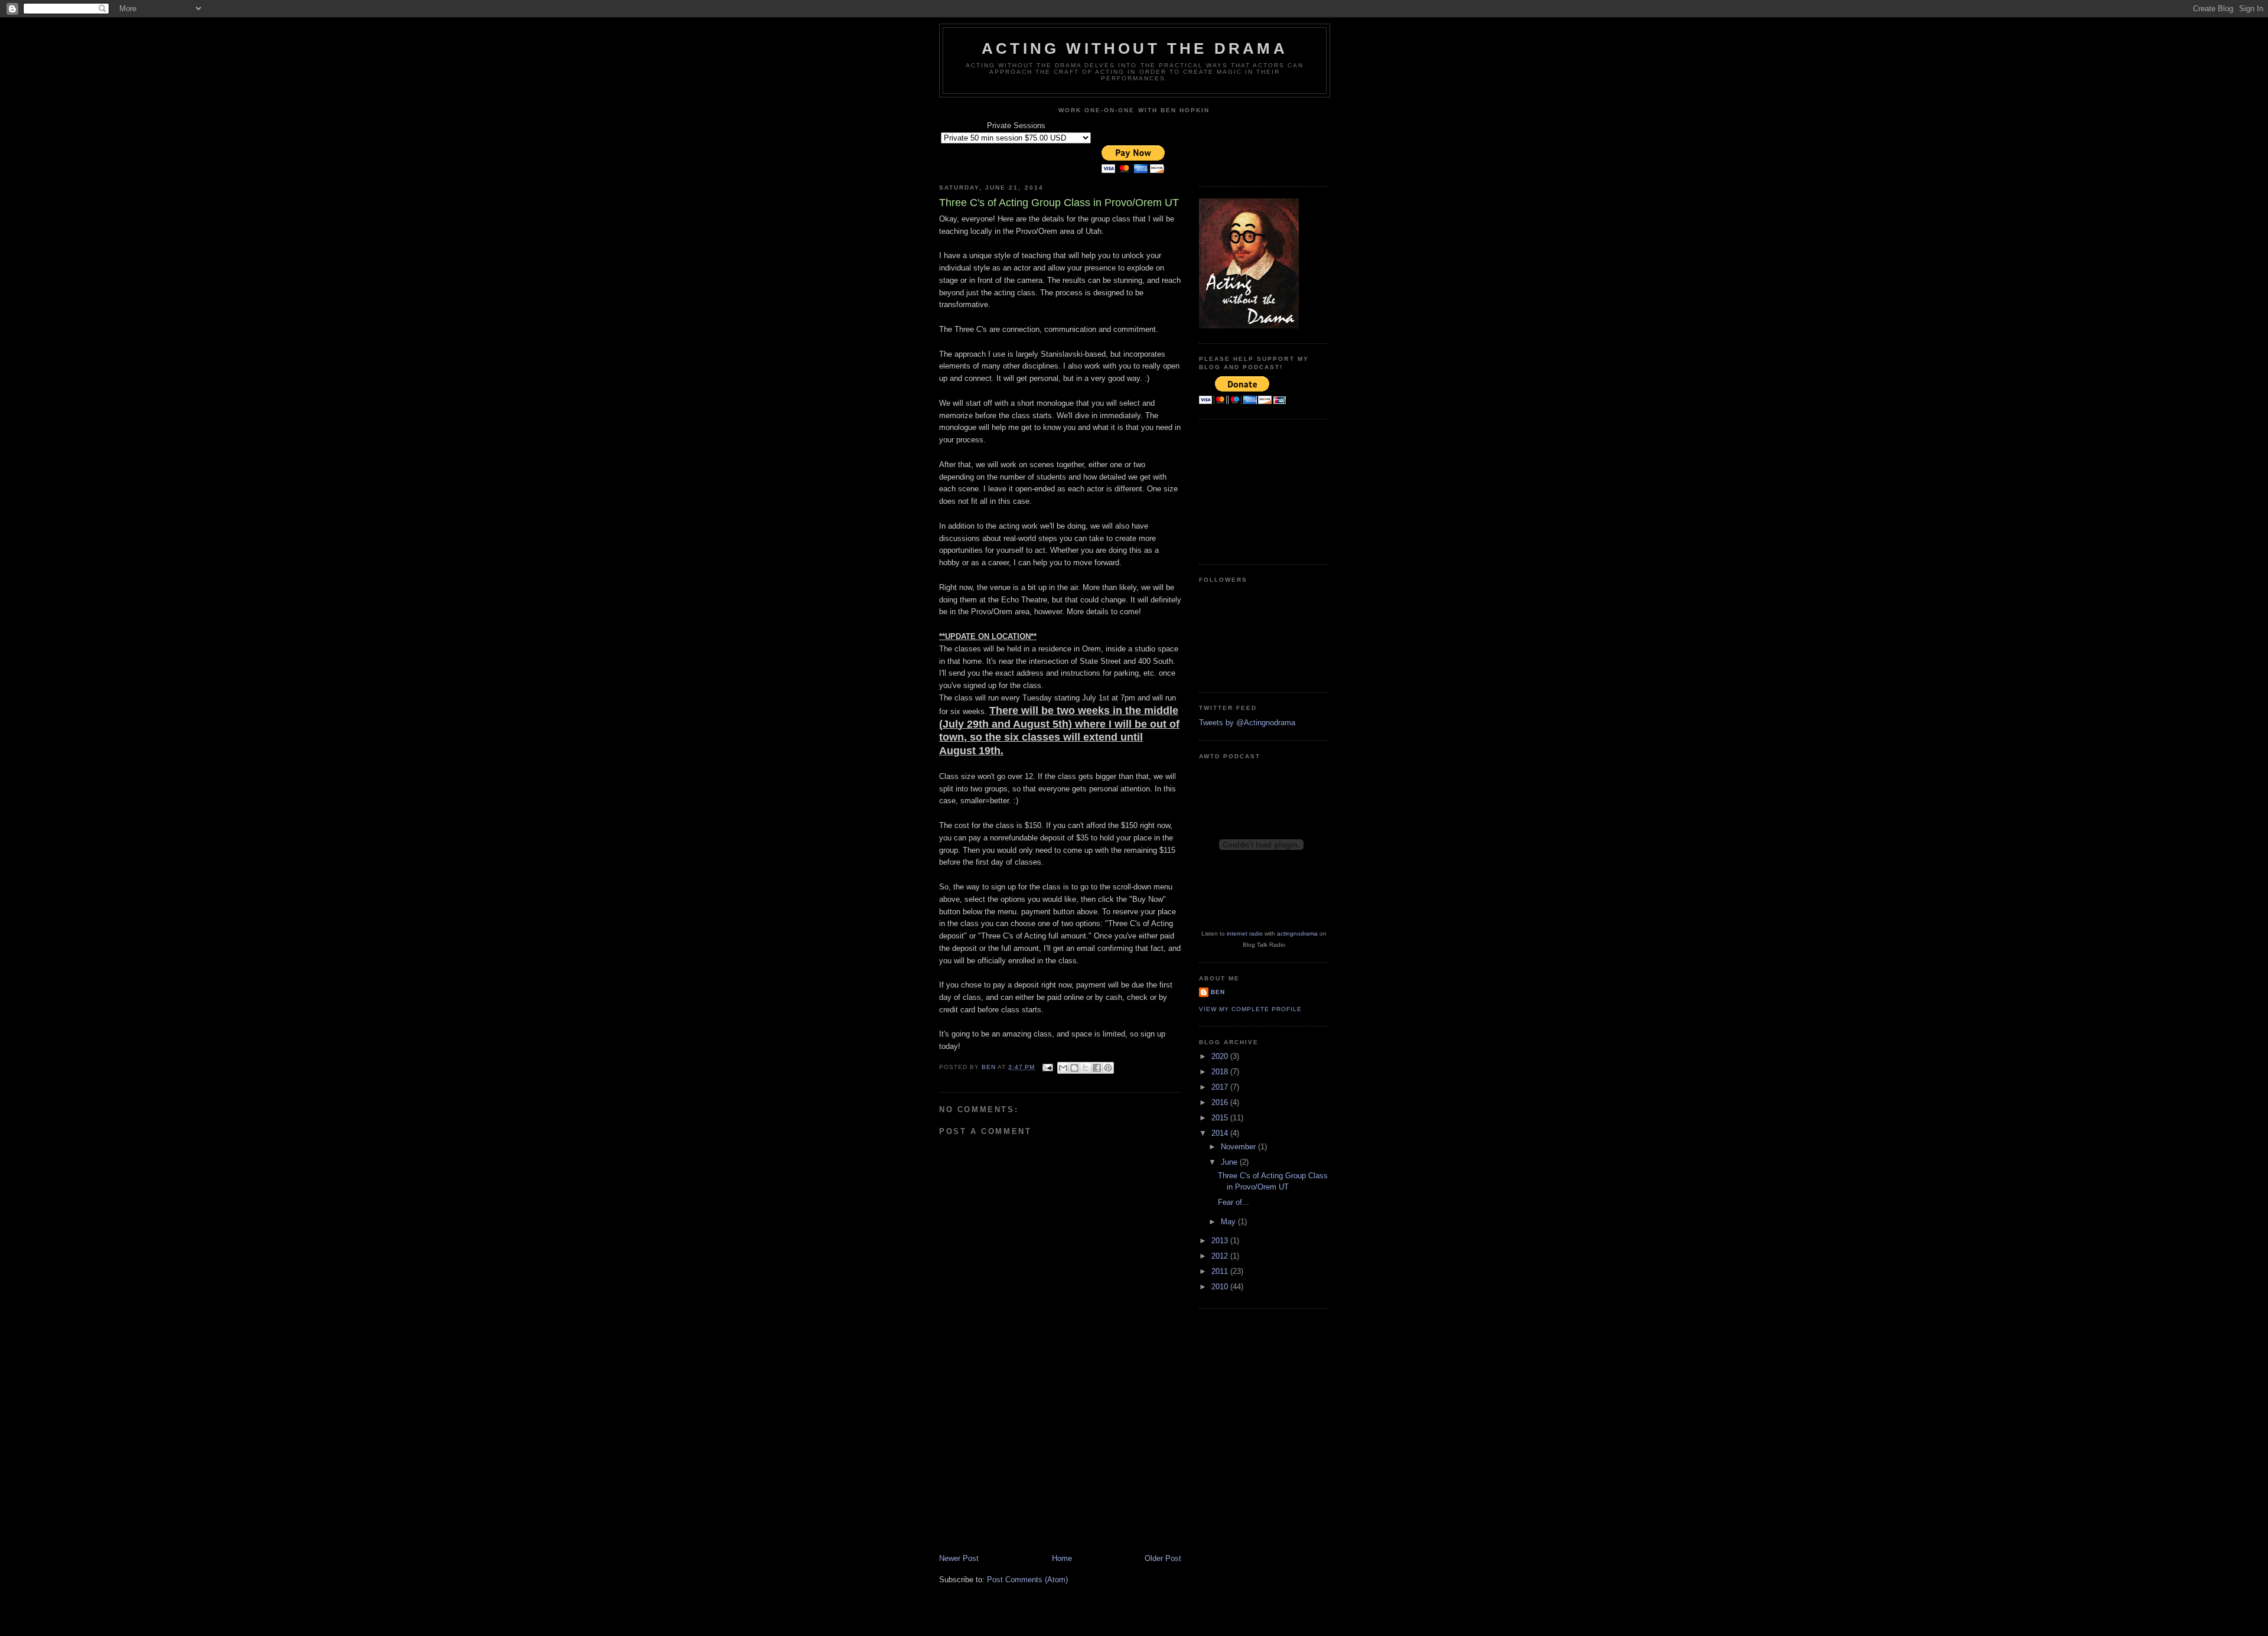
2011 (1221, 1271)
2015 (1221, 1118)
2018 (1221, 1072)
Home (1062, 1558)
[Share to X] (1086, 1068)
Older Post (1163, 1558)
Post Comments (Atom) (1027, 1580)
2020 (1221, 1056)
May (1229, 1222)
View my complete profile (1250, 1009)
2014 (1221, 1133)
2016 (1221, 1102)
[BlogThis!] (1074, 1068)
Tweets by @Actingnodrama (1247, 723)
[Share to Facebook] (1097, 1068)
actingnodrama (1297, 933)
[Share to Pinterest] (1108, 1068)
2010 (1221, 1287)
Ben (1218, 992)
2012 (1221, 1256)
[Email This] (1063, 1068)
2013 (1221, 1241)
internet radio (1245, 933)
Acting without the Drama (1135, 48)
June (1230, 1162)
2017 (1221, 1087)
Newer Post (959, 1558)
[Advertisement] (1028, 1471)
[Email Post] (1047, 1067)
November (1239, 1147)
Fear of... (1234, 1202)
